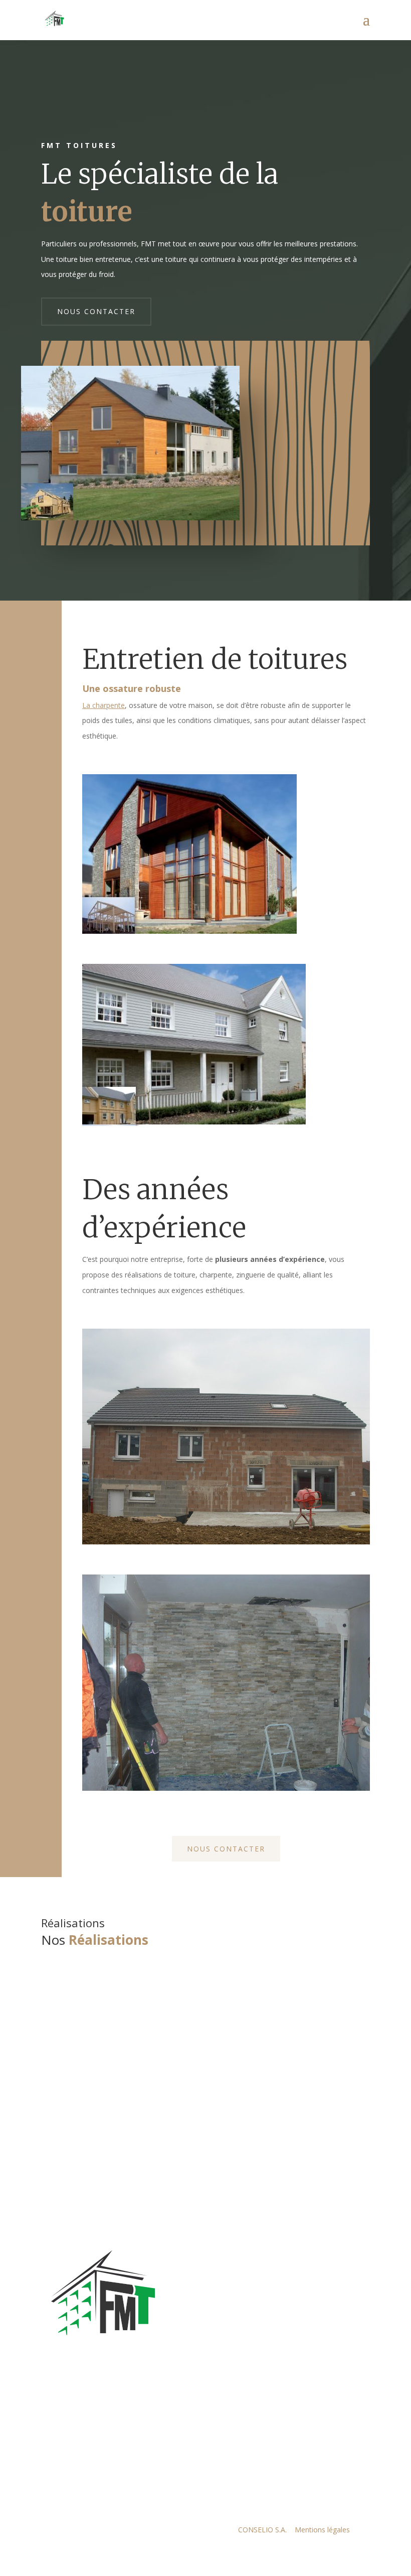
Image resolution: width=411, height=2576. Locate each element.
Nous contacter (96, 311)
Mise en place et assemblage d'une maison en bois (192, 2038)
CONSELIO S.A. (263, 2530)
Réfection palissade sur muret (130, 2103)
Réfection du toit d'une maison (133, 1973)
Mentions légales (322, 2530)
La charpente (104, 705)
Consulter (75, 2019)
